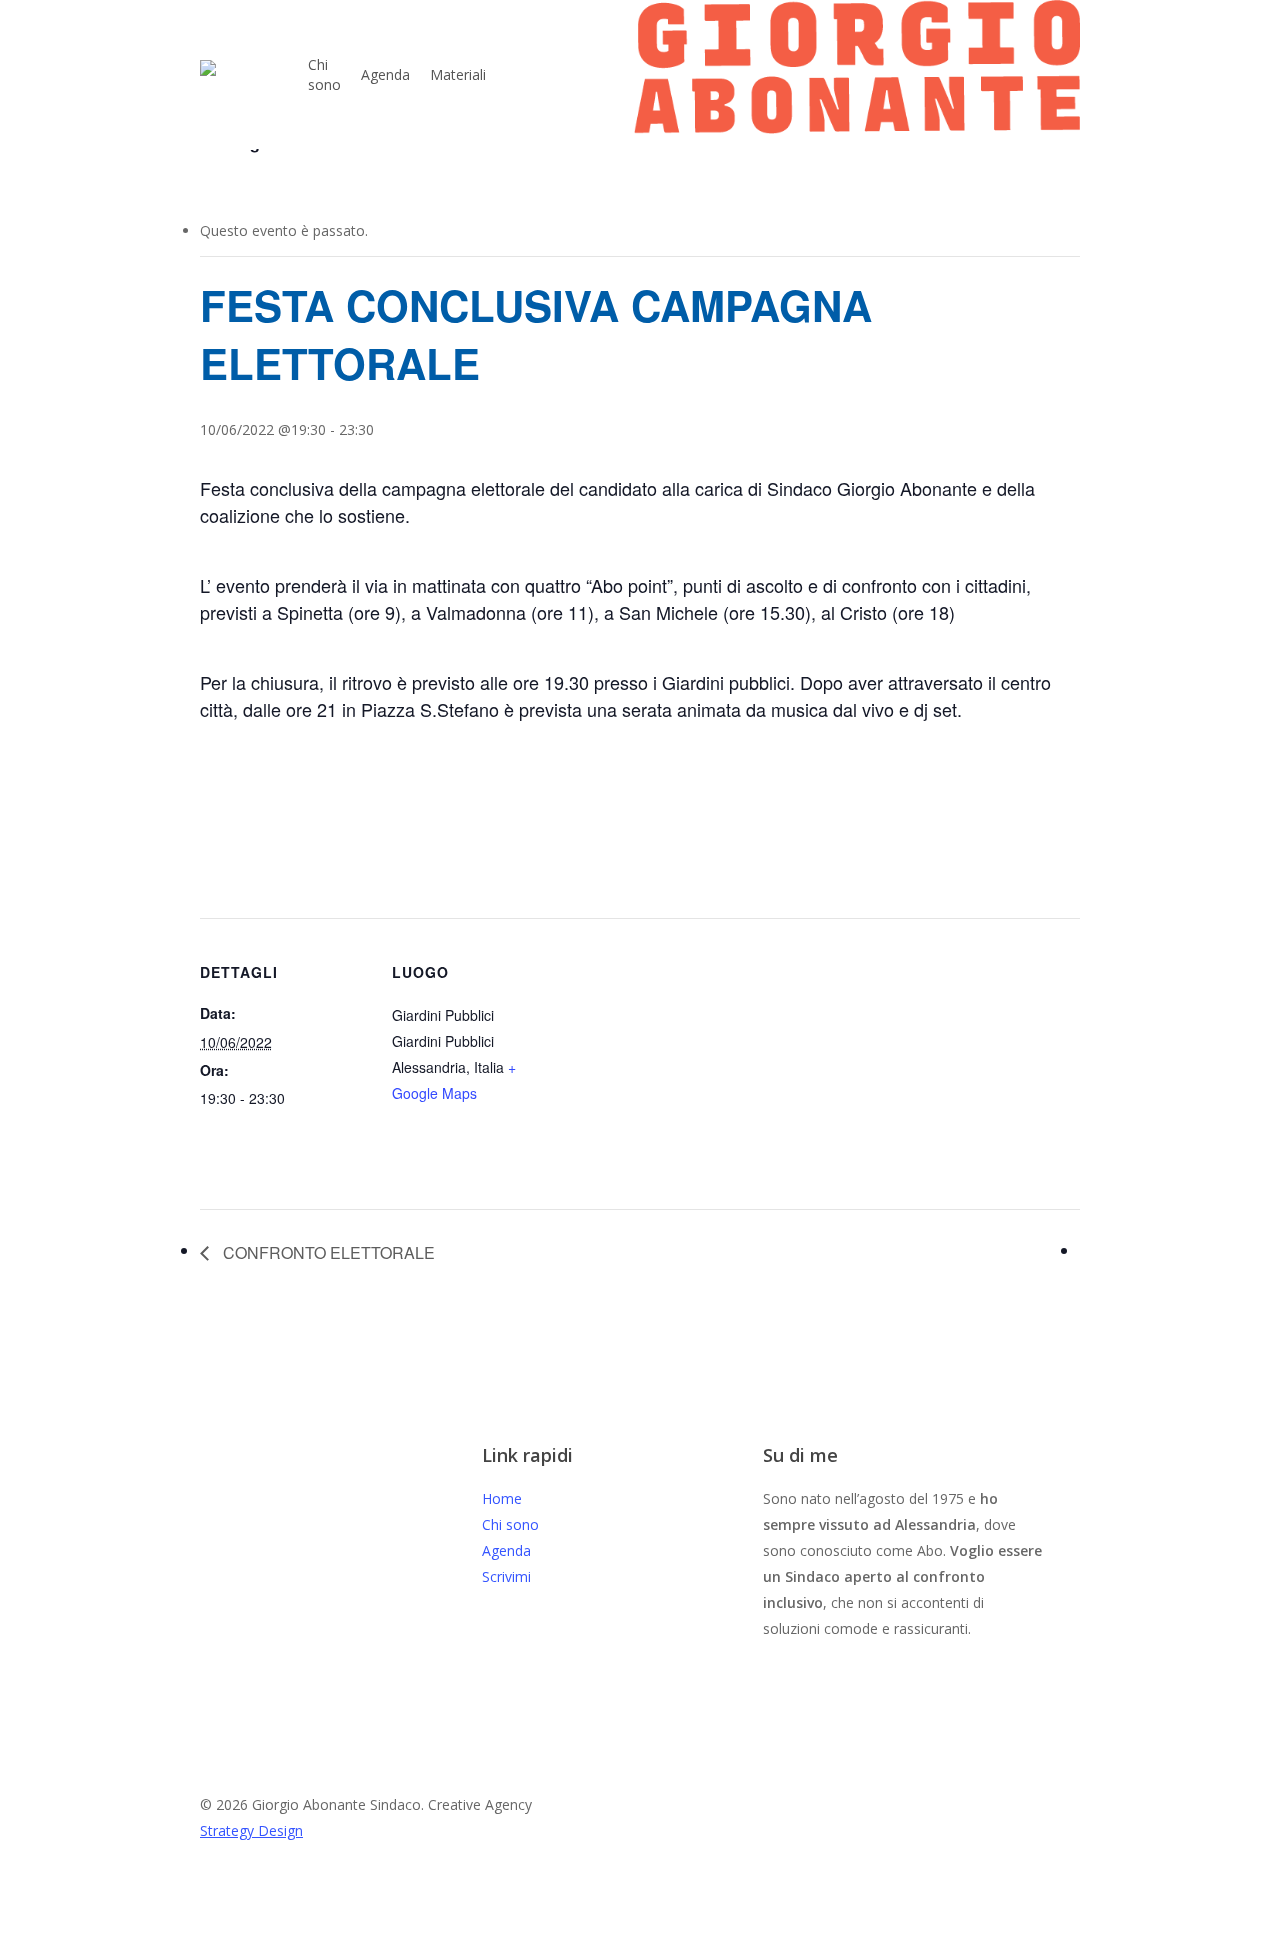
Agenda (506, 1550)
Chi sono (510, 1524)
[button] (640, 1932)
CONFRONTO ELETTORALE (327, 1252)
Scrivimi (506, 1576)
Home (502, 1498)
